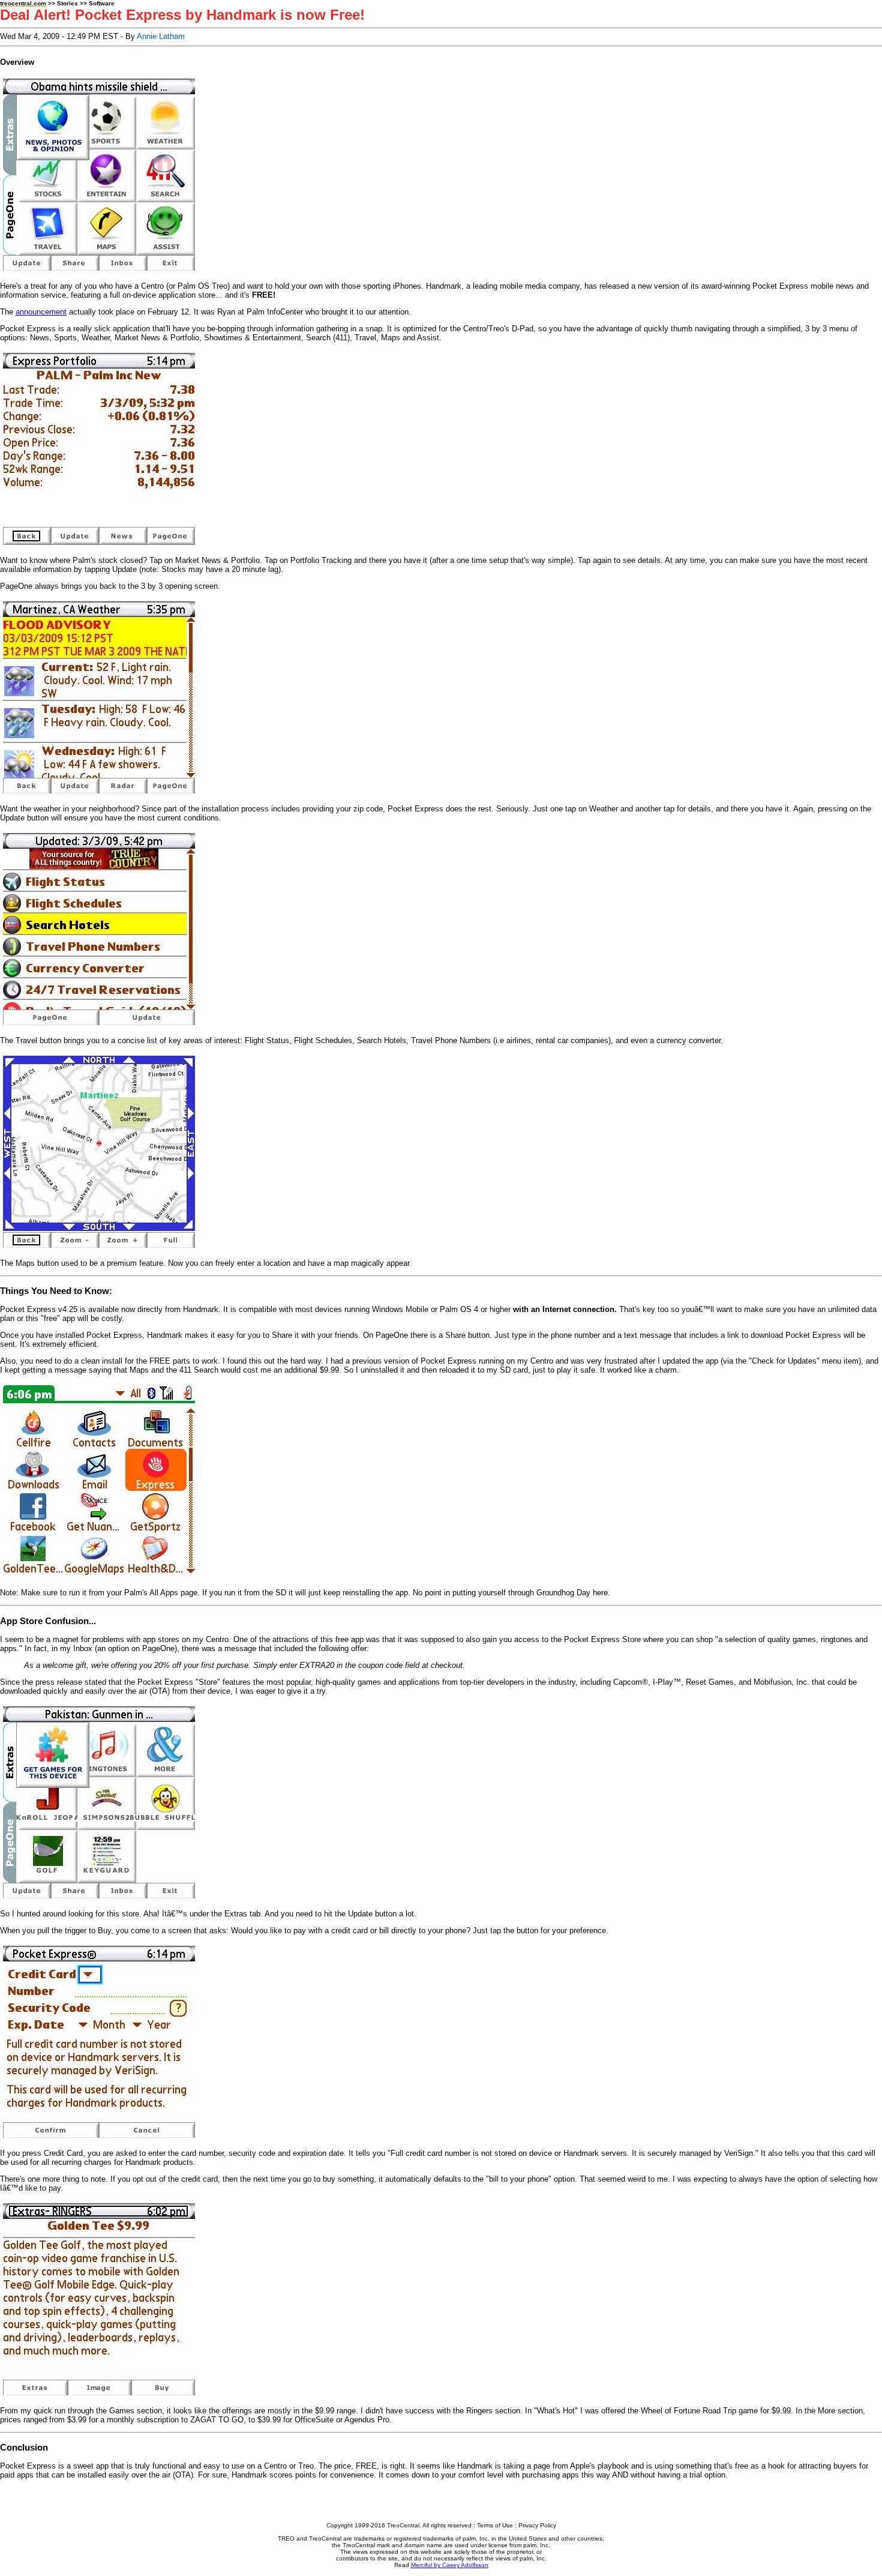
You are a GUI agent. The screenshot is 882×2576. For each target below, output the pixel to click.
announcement (41, 312)
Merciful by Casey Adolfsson (450, 2565)
